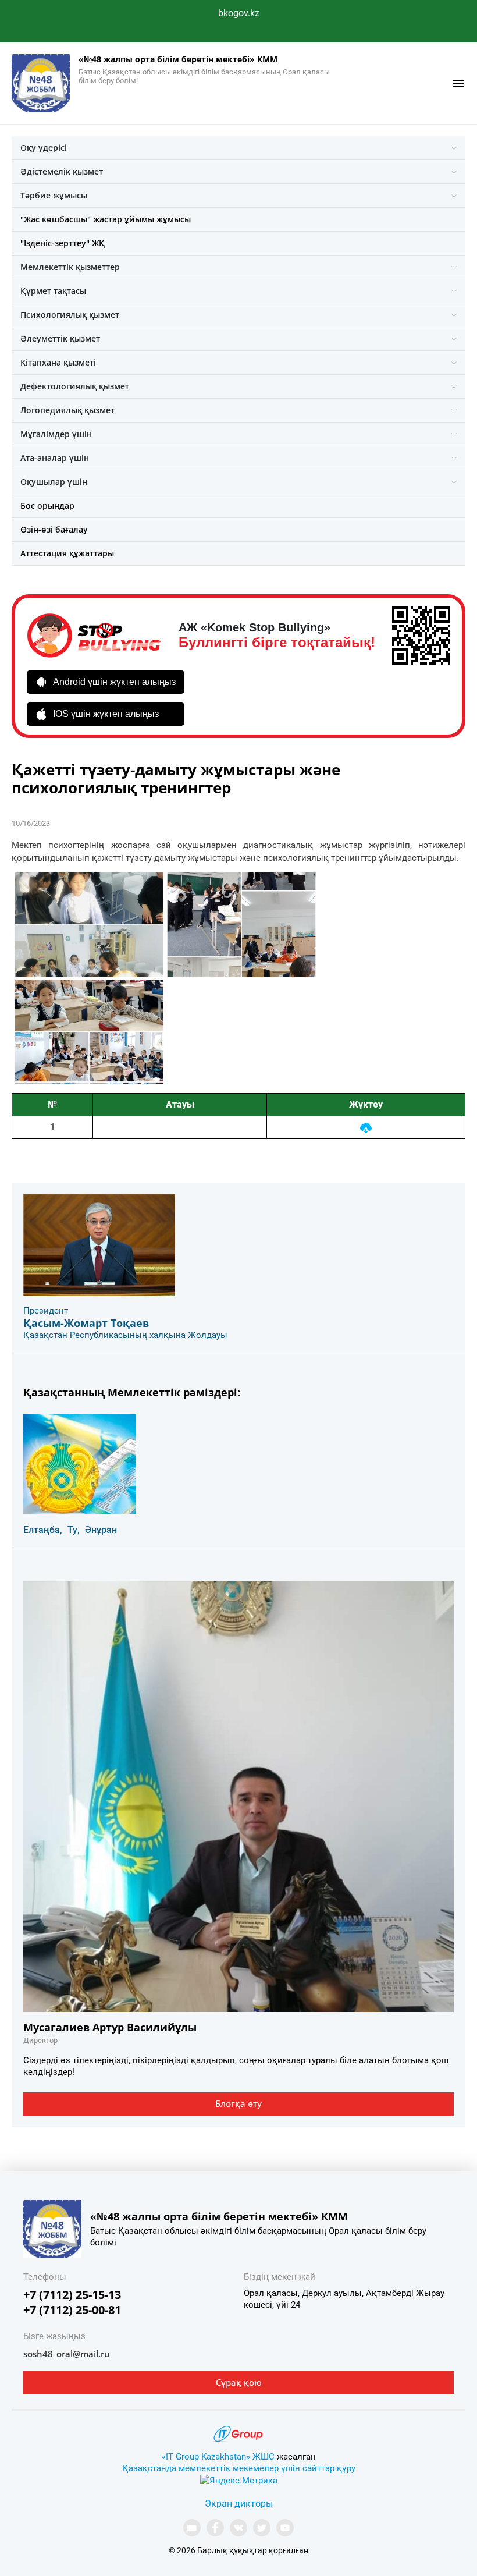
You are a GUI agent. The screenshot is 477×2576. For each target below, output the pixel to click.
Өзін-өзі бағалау (54, 529)
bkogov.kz (239, 13)
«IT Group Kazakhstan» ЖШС (218, 2457)
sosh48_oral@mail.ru (67, 2354)
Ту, (74, 1530)
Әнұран (101, 1530)
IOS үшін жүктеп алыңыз (106, 714)
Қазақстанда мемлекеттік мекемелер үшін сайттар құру (239, 2468)
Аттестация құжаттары (67, 553)
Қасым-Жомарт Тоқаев (86, 1323)
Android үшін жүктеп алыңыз (114, 682)
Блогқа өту (238, 2103)
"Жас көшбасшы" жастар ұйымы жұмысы (106, 219)
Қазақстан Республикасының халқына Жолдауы (125, 1335)
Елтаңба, (43, 1530)
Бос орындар (47, 505)
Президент (46, 1311)
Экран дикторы (239, 2504)
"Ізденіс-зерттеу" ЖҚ (63, 243)
